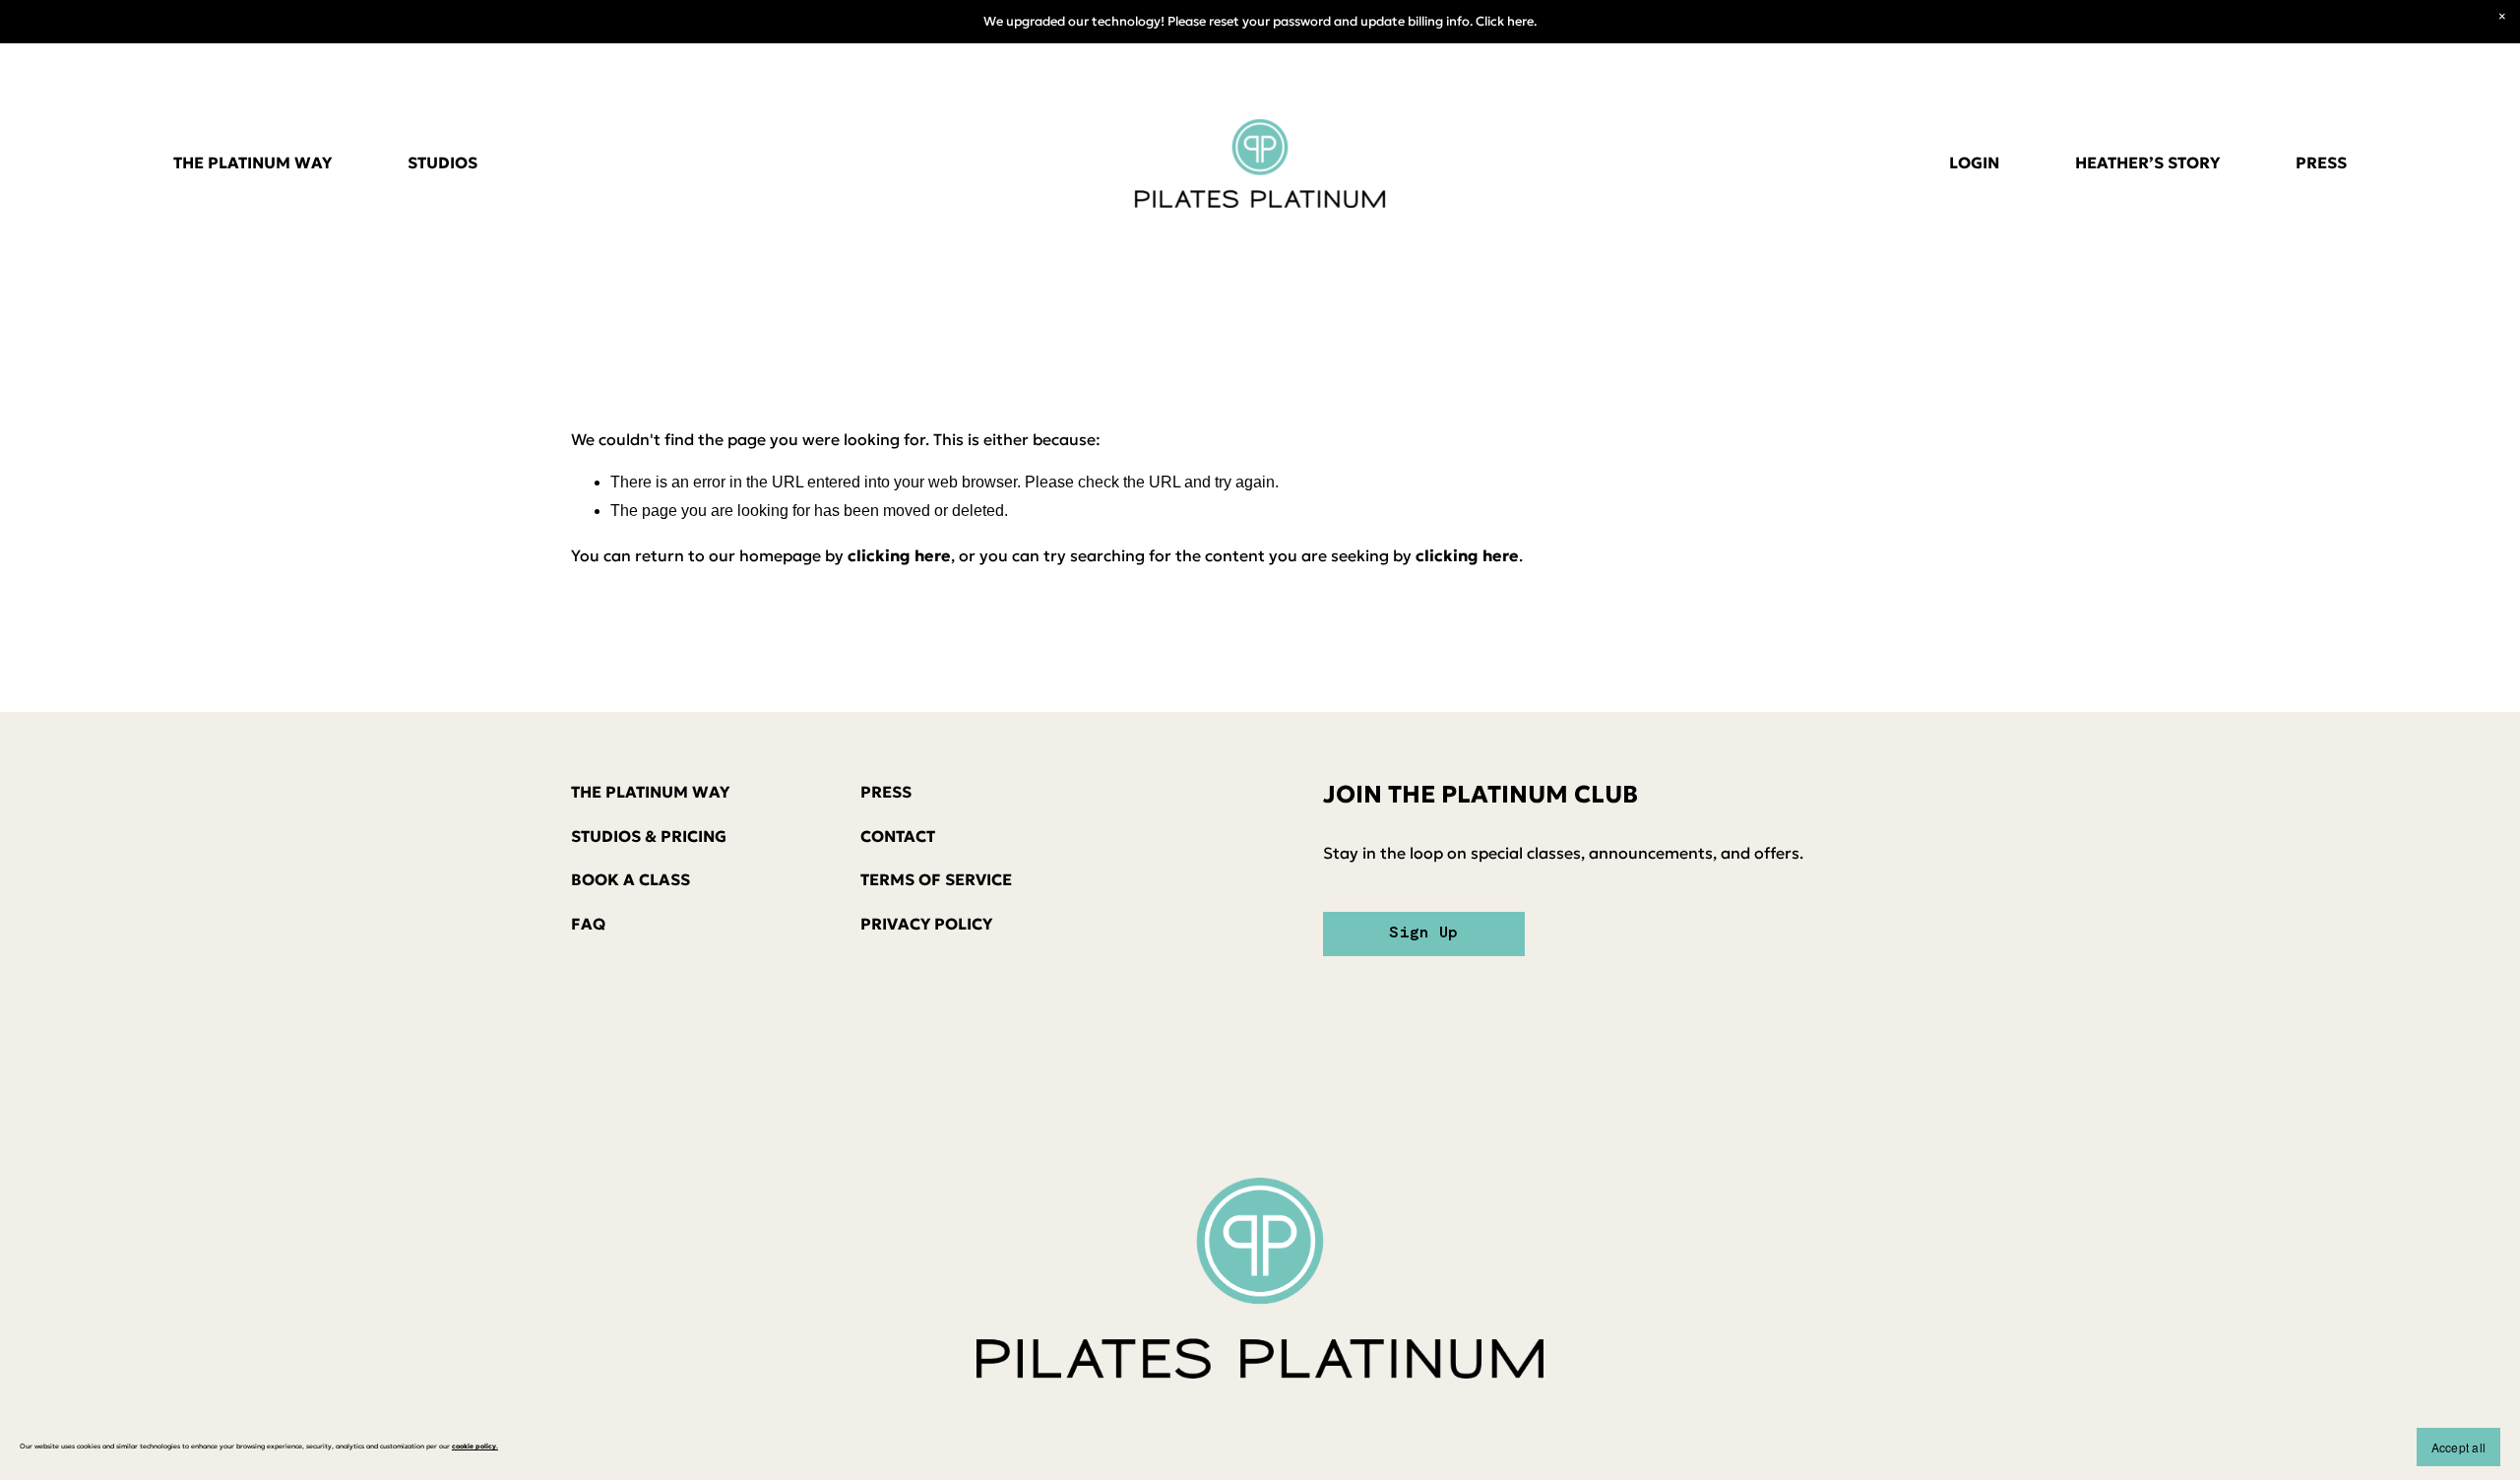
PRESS (2321, 162)
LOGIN (1974, 162)
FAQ (588, 924)
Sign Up (1423, 933)
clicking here (899, 555)
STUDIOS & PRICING (649, 836)
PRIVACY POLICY (926, 924)
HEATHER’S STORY (2147, 162)
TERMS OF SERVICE (936, 879)
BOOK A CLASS (630, 879)
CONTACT (898, 836)
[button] (2502, 18)
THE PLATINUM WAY (252, 162)
